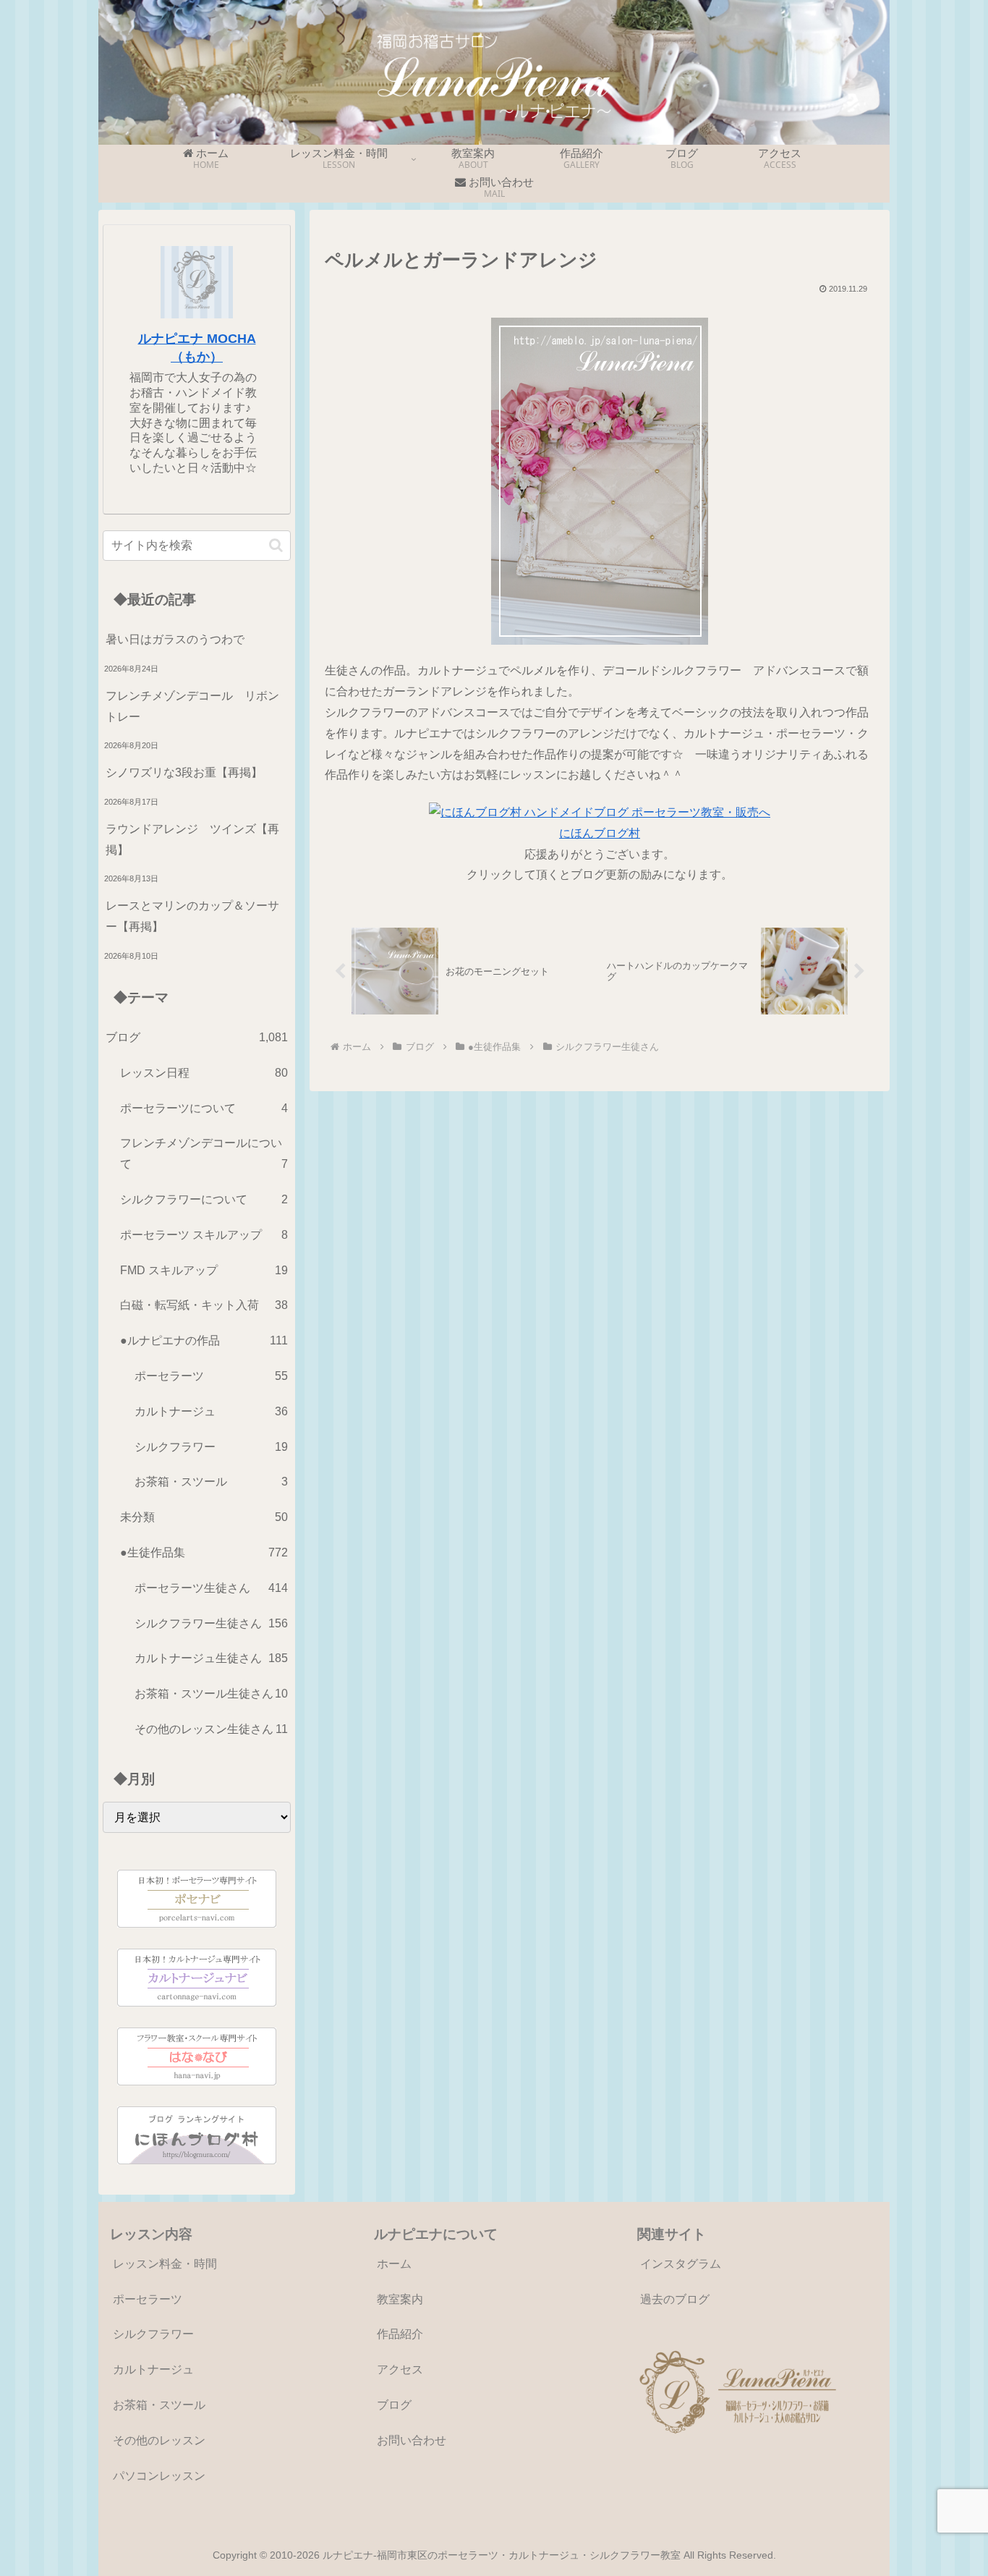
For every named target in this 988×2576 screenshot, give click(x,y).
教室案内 (400, 2299)
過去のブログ (675, 2299)
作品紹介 (400, 2334)
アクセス (400, 2369)
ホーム (394, 2264)
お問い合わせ (412, 2440)
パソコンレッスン (159, 2476)
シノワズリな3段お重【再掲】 (184, 772)
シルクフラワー (153, 2334)
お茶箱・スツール (159, 2405)
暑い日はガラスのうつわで (175, 639)
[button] (276, 545)
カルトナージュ (153, 2369)
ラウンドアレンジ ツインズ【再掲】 (192, 839)
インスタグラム (681, 2264)
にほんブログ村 (600, 833)
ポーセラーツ (148, 2299)
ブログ (394, 2405)
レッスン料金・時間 (165, 2264)
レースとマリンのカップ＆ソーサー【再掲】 (192, 916)
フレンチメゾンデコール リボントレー (192, 706)
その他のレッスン (159, 2440)
